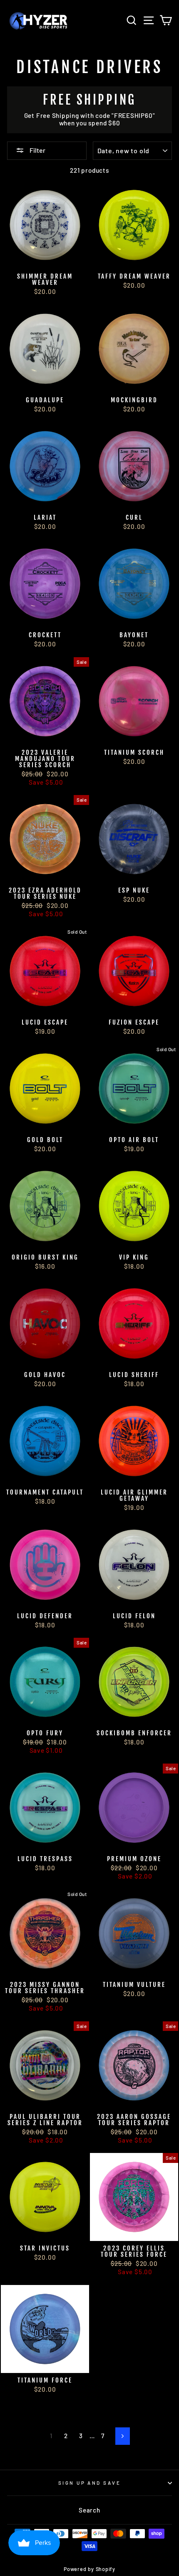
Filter (37, 150)
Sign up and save (89, 2483)
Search (89, 2510)
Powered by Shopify (89, 2569)
